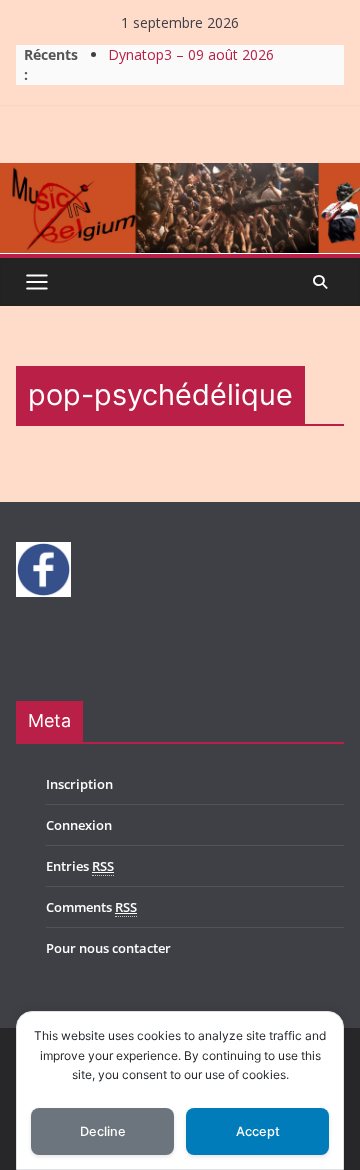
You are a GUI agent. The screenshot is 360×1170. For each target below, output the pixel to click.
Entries (80, 866)
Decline (103, 1131)
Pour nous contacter (108, 948)
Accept (258, 1131)
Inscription (79, 784)
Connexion (79, 825)
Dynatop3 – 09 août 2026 (191, 54)
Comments (91, 907)
